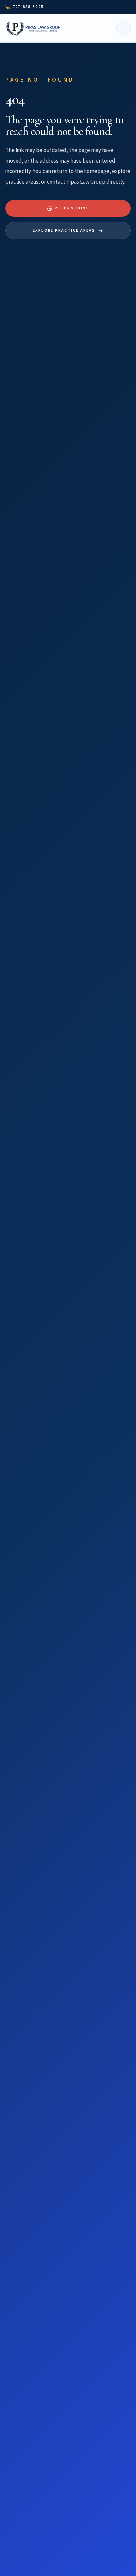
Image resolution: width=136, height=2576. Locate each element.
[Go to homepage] (34, 28)
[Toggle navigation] (123, 28)
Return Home (72, 208)
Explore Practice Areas (64, 230)
